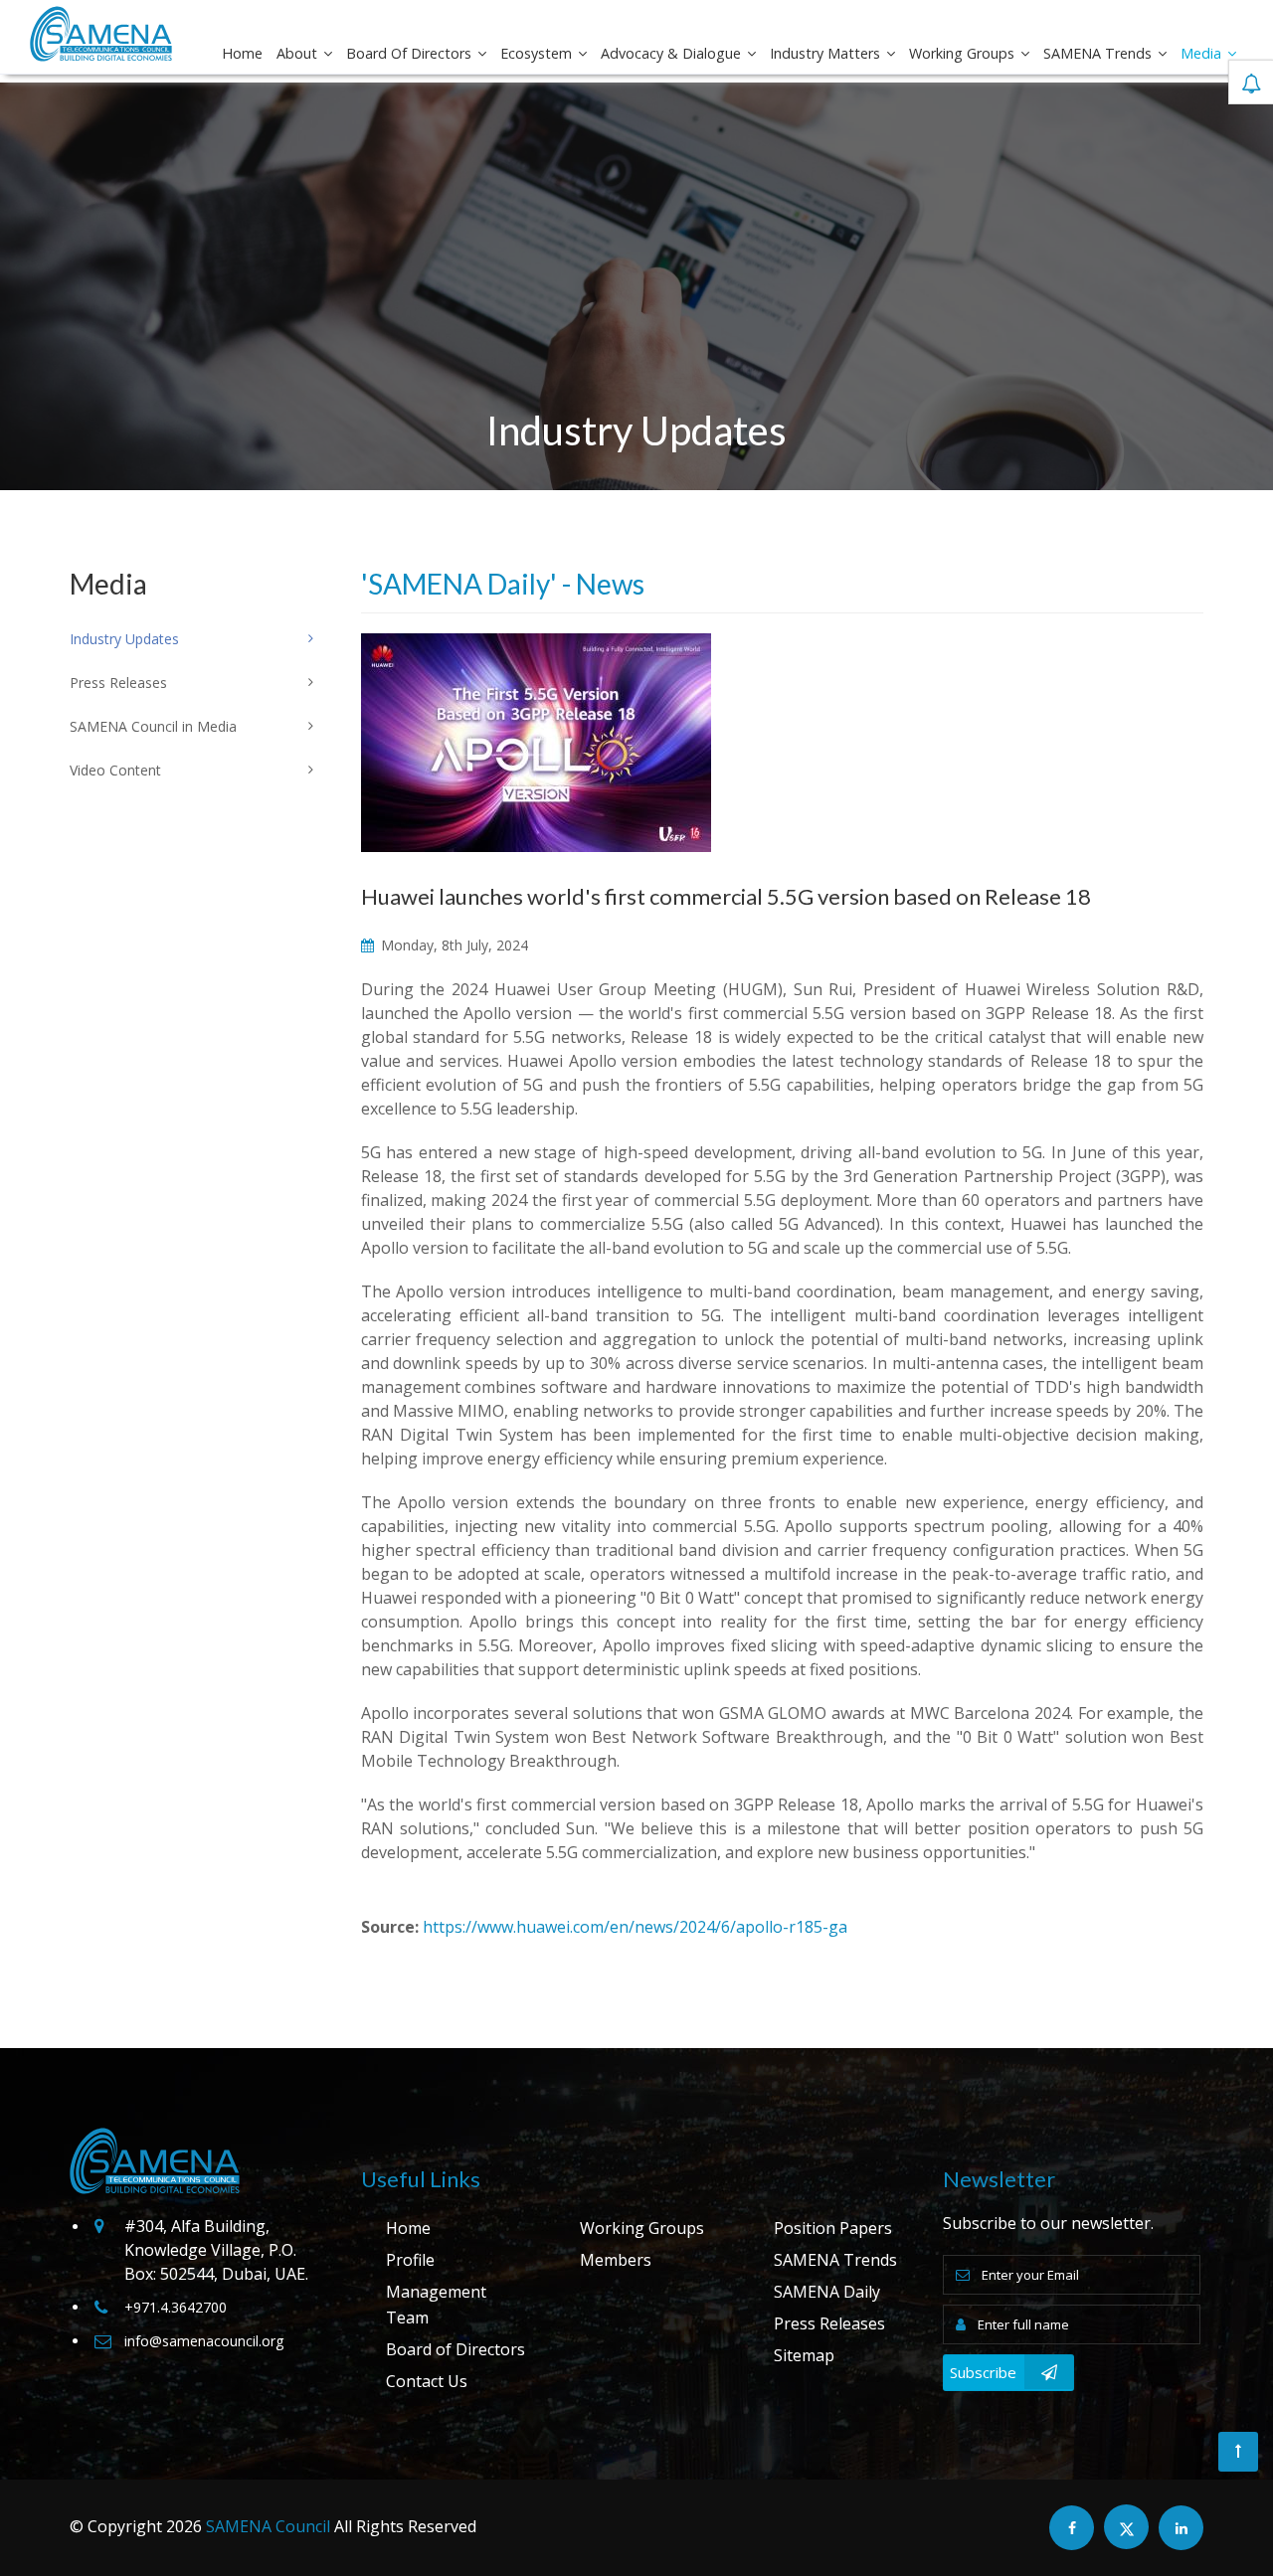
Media (1203, 53)
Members (616, 2260)
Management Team (436, 2305)
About (299, 53)
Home (242, 53)
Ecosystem (538, 53)
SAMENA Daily (827, 2292)
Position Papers (833, 2228)
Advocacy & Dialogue (673, 53)
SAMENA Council (268, 2526)
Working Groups (964, 53)
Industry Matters (827, 53)
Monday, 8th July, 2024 (453, 945)
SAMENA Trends (1099, 53)
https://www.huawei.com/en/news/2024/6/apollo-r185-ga (635, 1927)
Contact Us (427, 2381)
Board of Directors (411, 53)
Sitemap (804, 2355)
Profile (410, 2260)
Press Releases (829, 2323)
